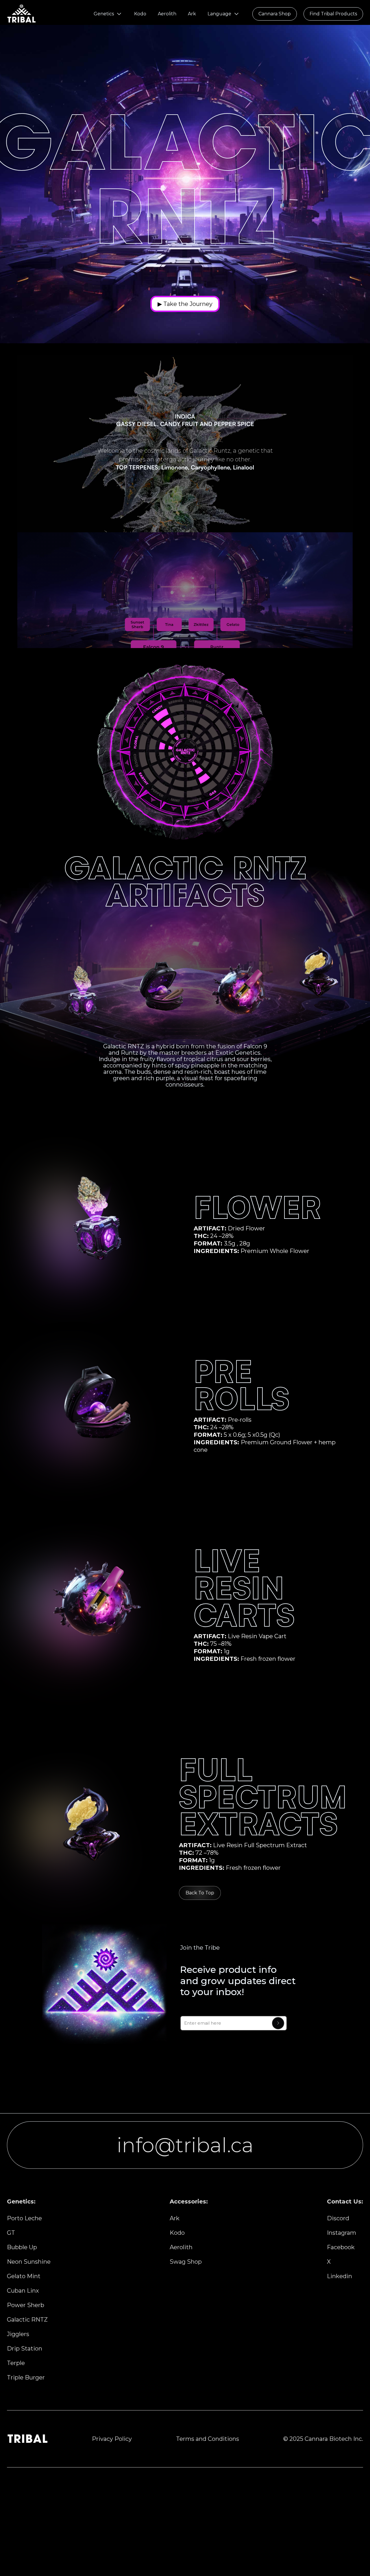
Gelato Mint (24, 2276)
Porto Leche (24, 2218)
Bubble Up (22, 2247)
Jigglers (18, 2334)
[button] (108, 14)
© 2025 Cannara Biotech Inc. (323, 2439)
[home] (21, 14)
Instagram (342, 2233)
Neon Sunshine (29, 2262)
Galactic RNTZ (27, 2320)
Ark (192, 14)
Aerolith (167, 14)
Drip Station (25, 2349)
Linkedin (340, 2276)
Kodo (140, 14)
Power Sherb (26, 2305)
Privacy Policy (112, 2439)
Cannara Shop (275, 14)
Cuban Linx (23, 2291)
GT (11, 2233)
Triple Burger (26, 2377)
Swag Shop (186, 2262)
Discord (338, 2218)
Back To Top (200, 1893)
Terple (16, 2363)
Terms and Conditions (208, 2439)
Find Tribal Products (333, 14)
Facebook (341, 2247)
